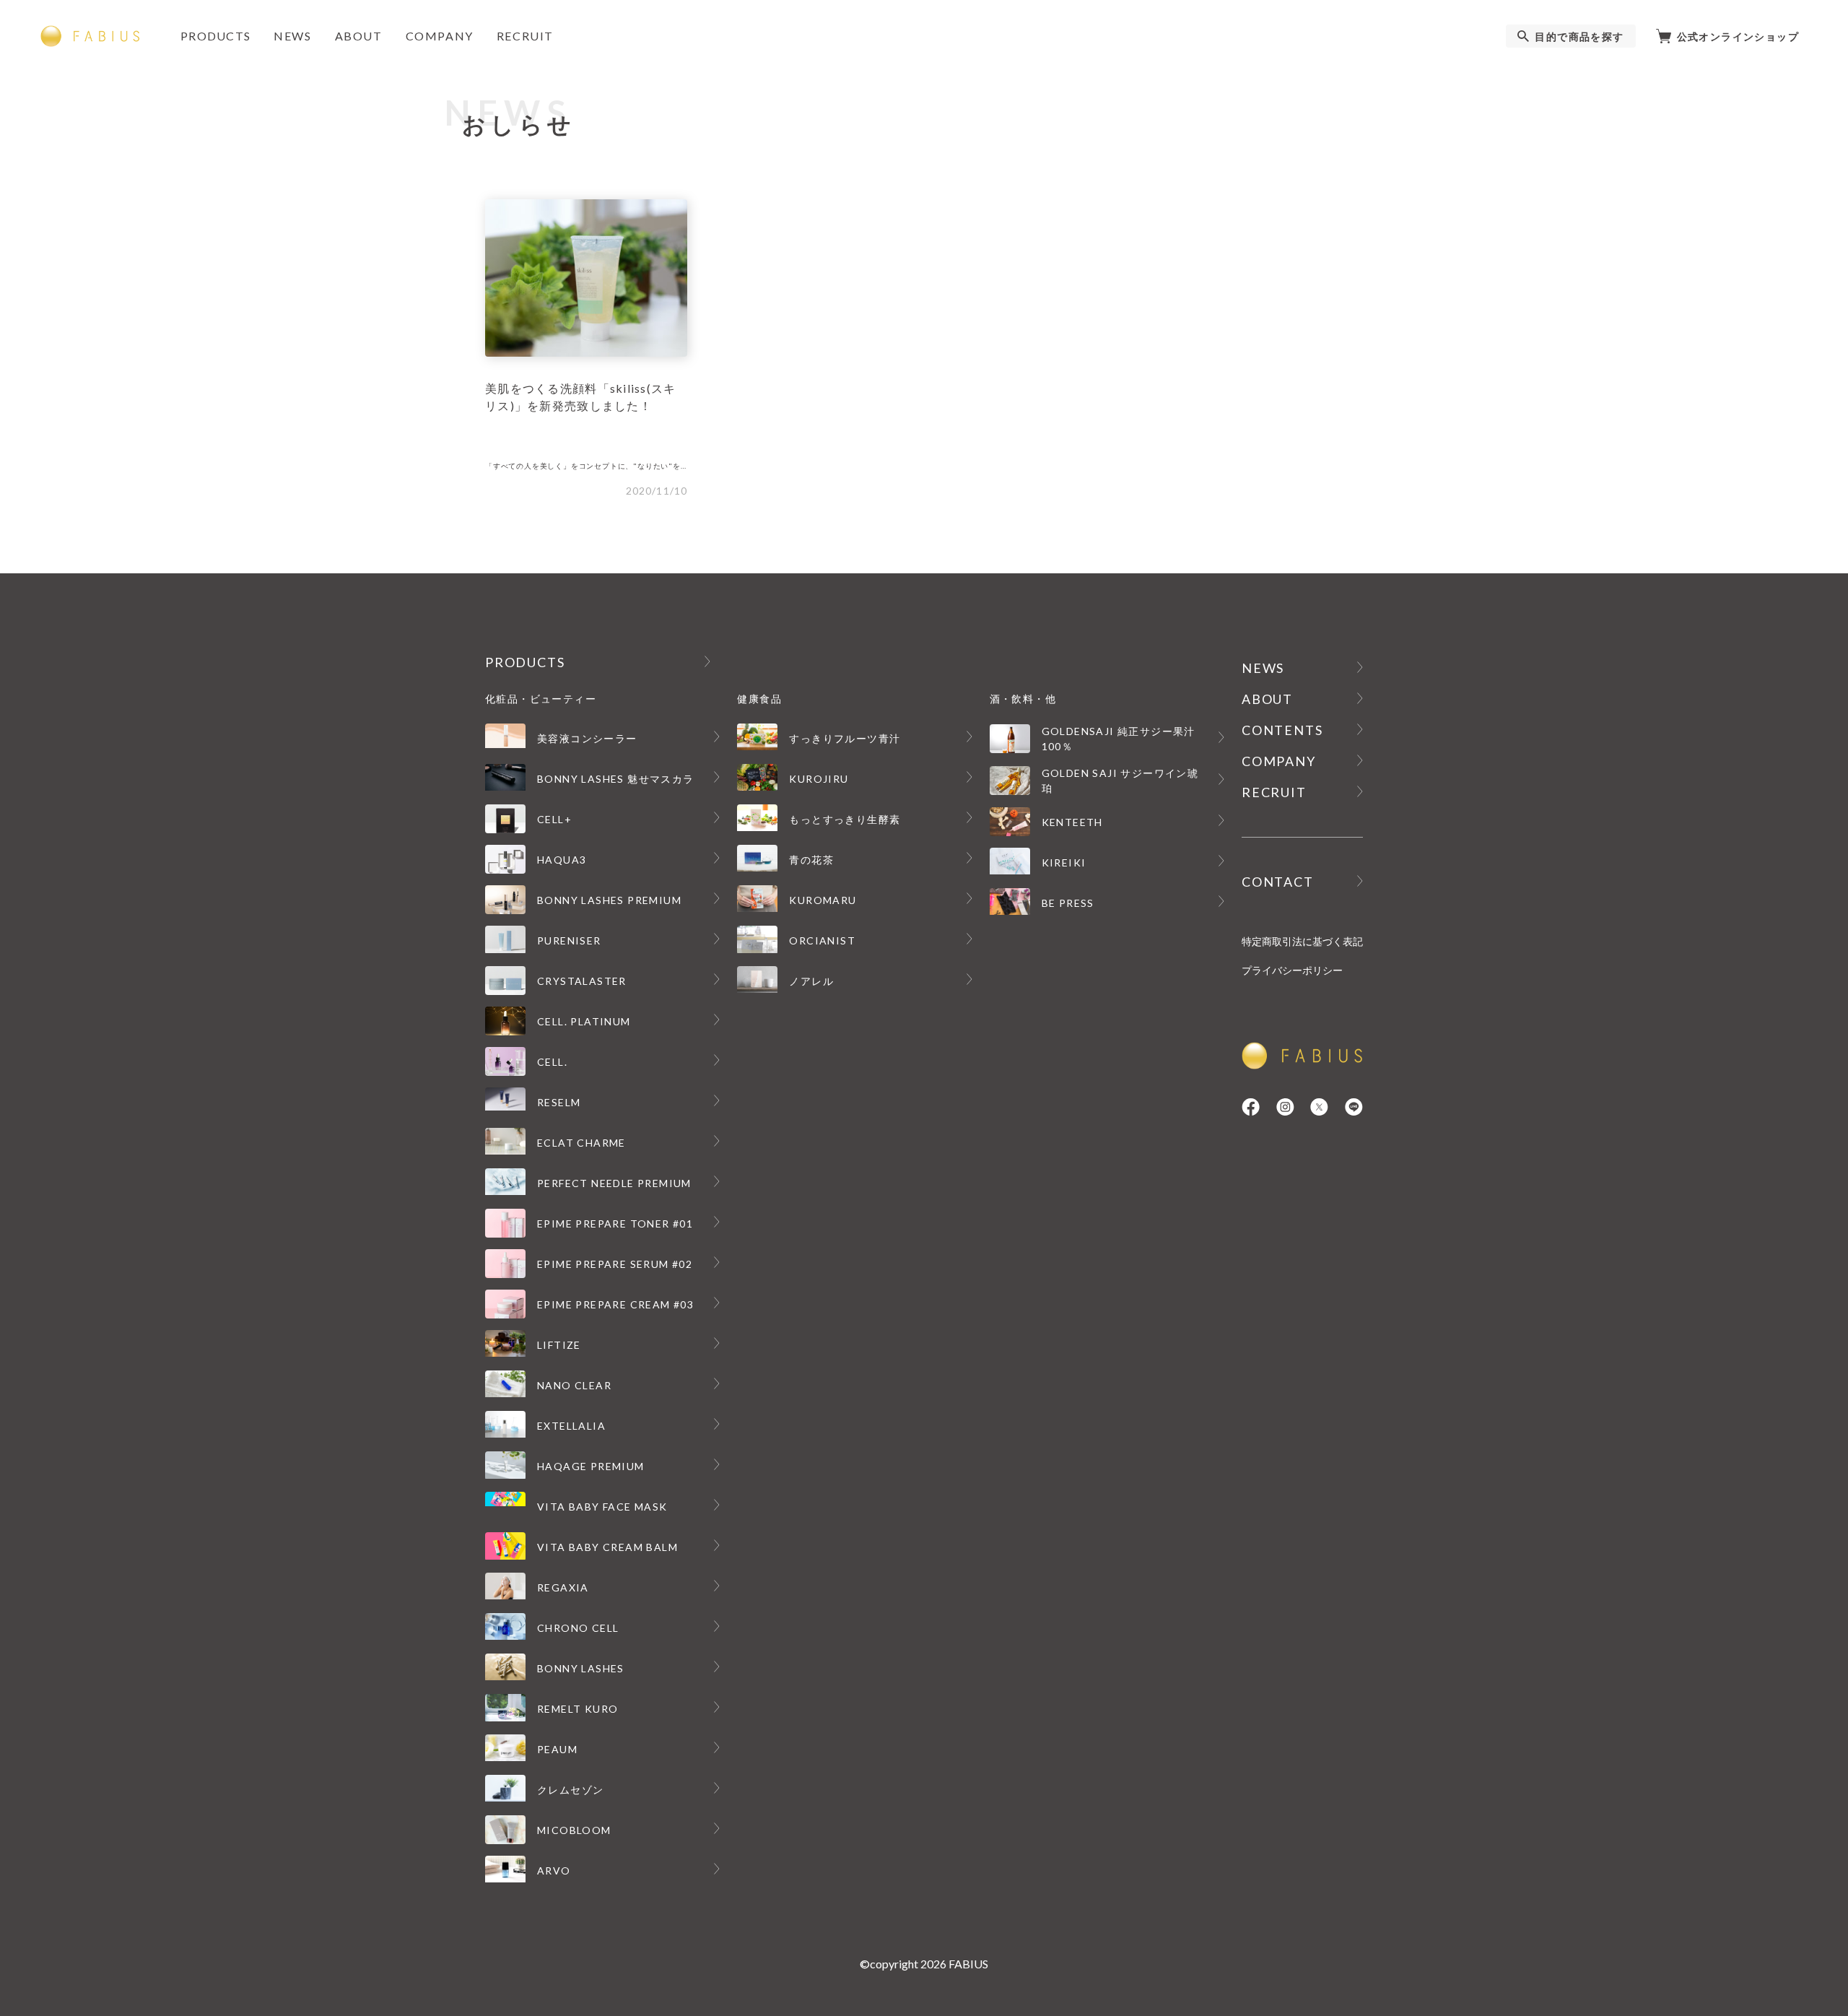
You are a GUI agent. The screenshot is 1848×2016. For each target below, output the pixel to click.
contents (1282, 730)
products (215, 36)
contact (1278, 882)
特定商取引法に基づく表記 (1302, 941)
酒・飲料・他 (1023, 699)
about (359, 36)
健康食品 (759, 699)
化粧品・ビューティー (541, 699)
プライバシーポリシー (1292, 970)
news (292, 36)
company (440, 36)
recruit (525, 36)
